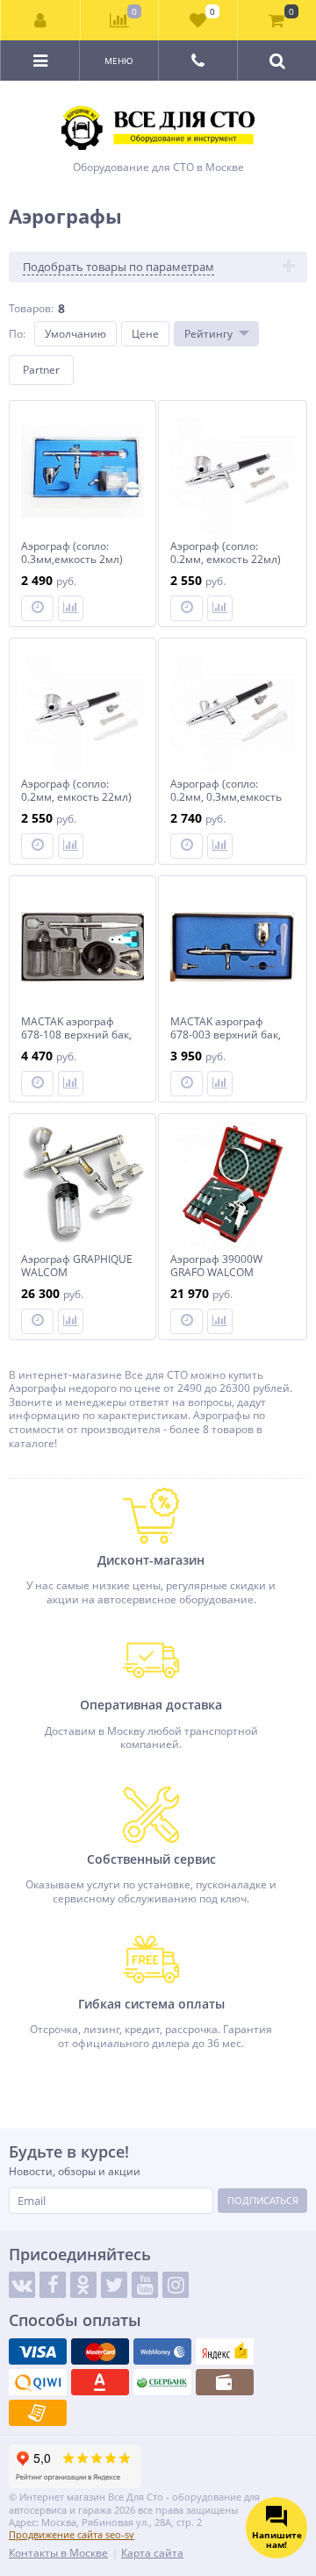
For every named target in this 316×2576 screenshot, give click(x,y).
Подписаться (263, 2200)
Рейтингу (208, 334)
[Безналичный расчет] (38, 2413)
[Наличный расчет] (225, 2382)
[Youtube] (145, 2285)
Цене (145, 334)
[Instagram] (176, 2285)
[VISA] (38, 2351)
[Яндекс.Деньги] (225, 2351)
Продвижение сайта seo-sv (72, 2534)
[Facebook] (53, 2285)
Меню (119, 61)
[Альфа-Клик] (100, 2382)
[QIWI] (38, 2382)
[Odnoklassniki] (83, 2285)
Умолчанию (75, 334)
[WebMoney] (162, 2351)
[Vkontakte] (22, 2285)
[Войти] (41, 20)
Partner (41, 370)
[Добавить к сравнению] (71, 608)
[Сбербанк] (162, 2382)
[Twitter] (114, 2285)
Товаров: (31, 308)
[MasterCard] (100, 2351)
